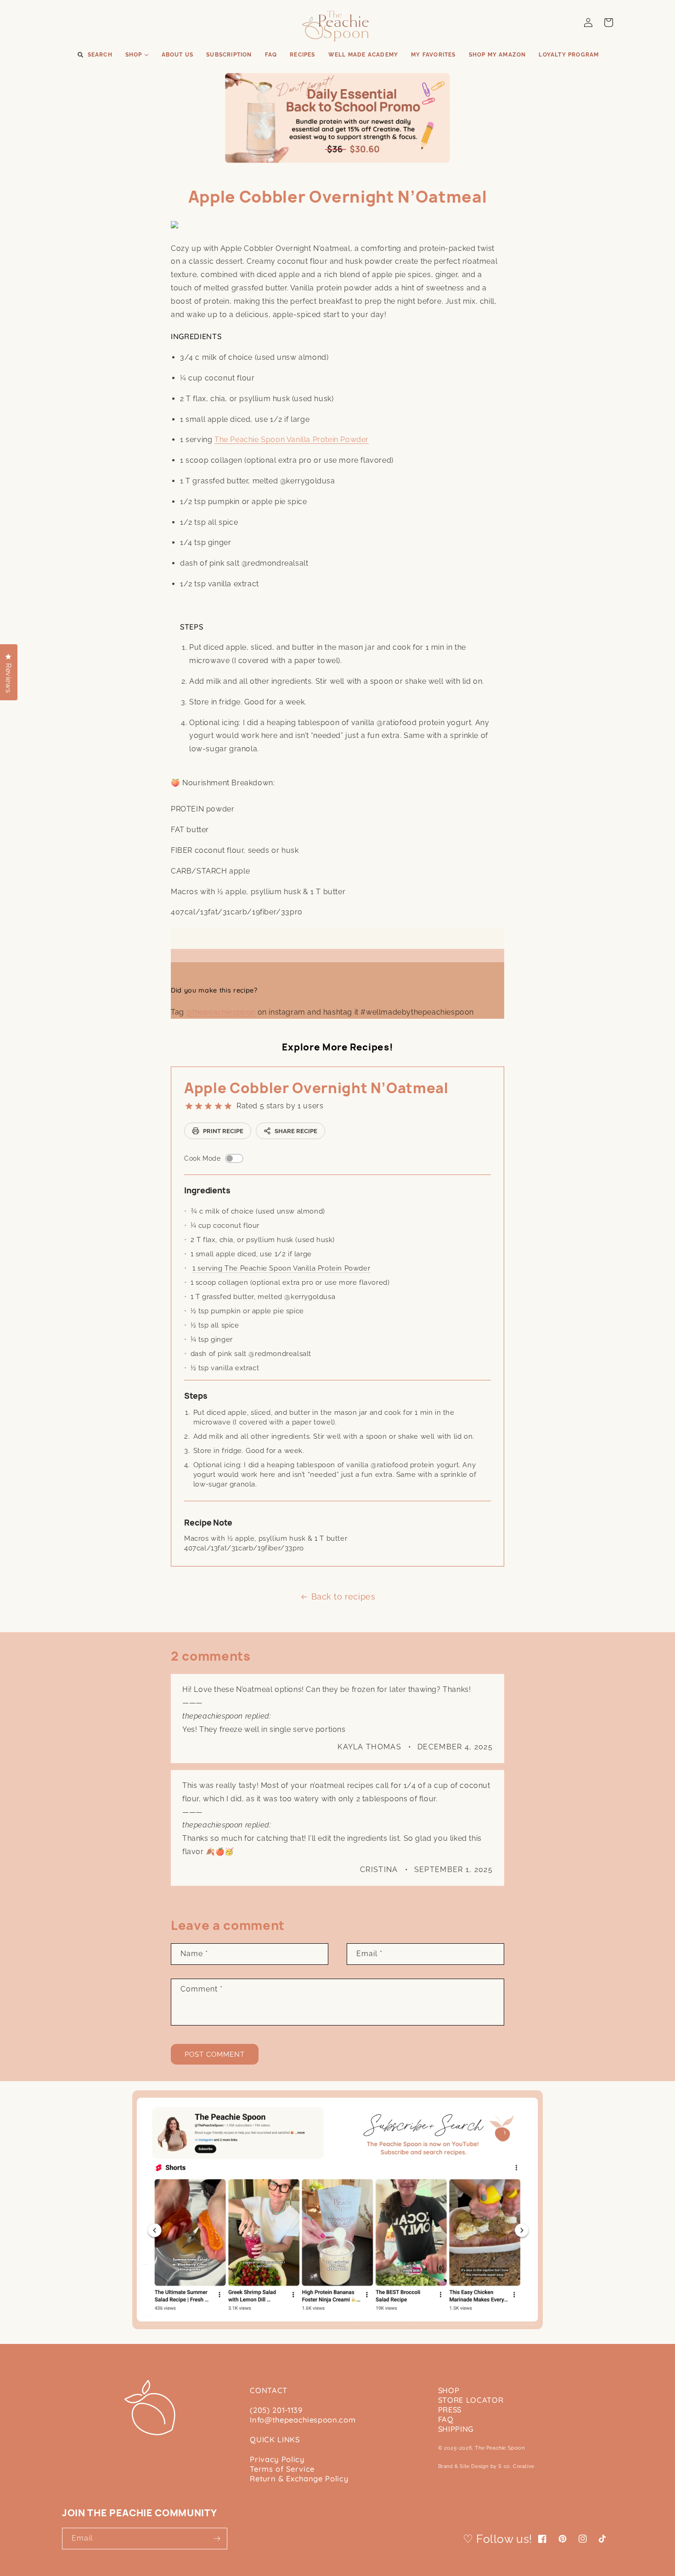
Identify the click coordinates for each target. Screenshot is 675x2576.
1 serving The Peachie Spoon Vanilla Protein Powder (281, 1268)
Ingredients (207, 1190)
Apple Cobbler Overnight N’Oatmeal (316, 1088)
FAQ (446, 2419)
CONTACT (269, 2390)
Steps (196, 1396)
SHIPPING (456, 2429)
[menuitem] (94, 55)
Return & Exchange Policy (299, 2478)
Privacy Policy (277, 2459)
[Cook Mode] (234, 1158)
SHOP (449, 2390)
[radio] (189, 1106)
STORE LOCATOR (471, 2400)
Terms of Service (282, 2469)
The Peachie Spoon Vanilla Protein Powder (292, 440)
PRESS (450, 2409)
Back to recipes (343, 1597)
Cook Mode (202, 1158)
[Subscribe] (217, 2539)
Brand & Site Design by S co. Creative (486, 2466)
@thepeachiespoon (221, 1012)
